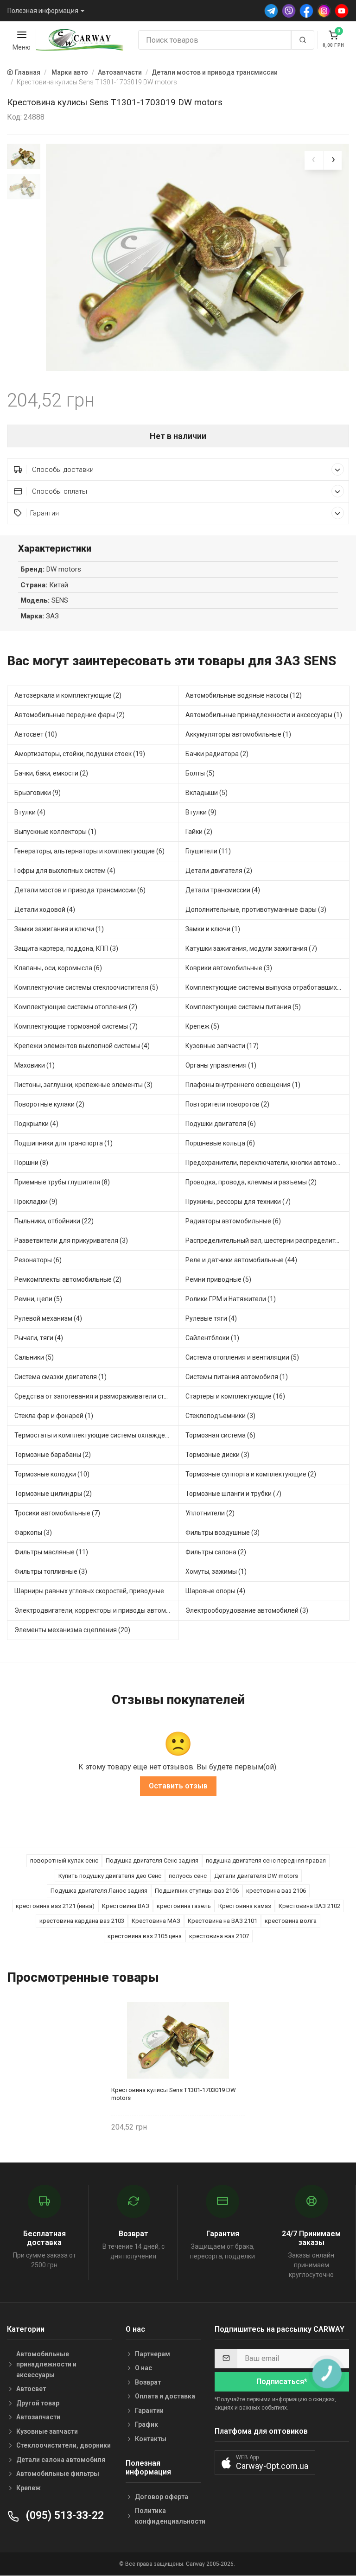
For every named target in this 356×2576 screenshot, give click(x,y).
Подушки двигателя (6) (221, 1124)
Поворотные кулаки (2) (49, 1104)
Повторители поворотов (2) (227, 1104)
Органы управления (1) (221, 1065)
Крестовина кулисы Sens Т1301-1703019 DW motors (174, 2094)
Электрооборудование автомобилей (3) (247, 1610)
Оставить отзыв (178, 1786)
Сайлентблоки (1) (212, 1338)
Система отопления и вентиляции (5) (242, 1357)
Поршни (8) (31, 1163)
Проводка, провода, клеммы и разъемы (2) (251, 1182)
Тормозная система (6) (220, 1435)
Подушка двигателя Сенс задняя (152, 1860)
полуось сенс (188, 1876)
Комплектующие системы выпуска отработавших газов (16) (267, 987)
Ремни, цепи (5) (38, 1299)
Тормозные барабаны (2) (53, 1455)
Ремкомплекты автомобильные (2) (68, 1279)
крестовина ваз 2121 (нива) (55, 1906)
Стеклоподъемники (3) (220, 1416)
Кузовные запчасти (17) (222, 1046)
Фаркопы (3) (33, 1533)
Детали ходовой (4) (45, 910)
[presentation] (314, 160)
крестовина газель (184, 1906)
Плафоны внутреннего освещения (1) (243, 1085)
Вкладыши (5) (207, 793)
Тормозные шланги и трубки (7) (233, 1494)
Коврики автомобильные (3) (229, 968)
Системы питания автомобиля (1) (237, 1377)
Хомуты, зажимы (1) (216, 1571)
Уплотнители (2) (210, 1513)
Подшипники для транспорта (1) (64, 1143)
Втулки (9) (201, 812)
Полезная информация (43, 11)
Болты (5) (200, 773)
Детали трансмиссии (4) (223, 890)
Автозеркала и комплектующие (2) (68, 695)
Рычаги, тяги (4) (39, 1338)
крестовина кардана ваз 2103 (82, 1921)
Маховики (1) (35, 1065)
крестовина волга (291, 1921)
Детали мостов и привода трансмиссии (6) (80, 890)
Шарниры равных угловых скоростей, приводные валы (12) (96, 1591)
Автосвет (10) (36, 734)
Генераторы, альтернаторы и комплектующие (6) (89, 851)
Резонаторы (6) (38, 1260)
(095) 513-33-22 (64, 2516)
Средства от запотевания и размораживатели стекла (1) (96, 1396)
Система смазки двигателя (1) (60, 1377)
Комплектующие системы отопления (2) (76, 1007)
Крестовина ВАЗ (126, 1906)
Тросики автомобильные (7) (57, 1513)
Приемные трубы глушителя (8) (62, 1182)
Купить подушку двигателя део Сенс (110, 1876)
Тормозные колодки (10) (52, 1474)
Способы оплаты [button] (59, 491)
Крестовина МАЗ (156, 1921)
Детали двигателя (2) (219, 871)
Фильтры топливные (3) (51, 1571)
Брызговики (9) (38, 793)
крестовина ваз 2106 (276, 1891)
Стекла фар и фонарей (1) (54, 1416)
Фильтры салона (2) (216, 1552)
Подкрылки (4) (36, 1124)
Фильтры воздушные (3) (222, 1533)
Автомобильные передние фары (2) (70, 715)
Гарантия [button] (44, 513)
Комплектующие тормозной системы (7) (76, 1026)
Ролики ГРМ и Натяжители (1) (231, 1299)
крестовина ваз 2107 (219, 1936)
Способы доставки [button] (62, 470)
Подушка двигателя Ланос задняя (99, 1891)
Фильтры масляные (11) (51, 1552)
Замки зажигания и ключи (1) (59, 929)
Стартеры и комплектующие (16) (235, 1396)
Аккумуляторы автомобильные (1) (238, 734)
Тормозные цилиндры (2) (53, 1494)
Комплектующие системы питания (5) (243, 1007)
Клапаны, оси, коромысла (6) (58, 968)
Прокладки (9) (36, 1202)
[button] (265, 2463)
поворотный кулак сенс (64, 1860)
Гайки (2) (199, 832)
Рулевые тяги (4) (211, 1318)
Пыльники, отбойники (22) (54, 1221)
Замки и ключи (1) (213, 929)
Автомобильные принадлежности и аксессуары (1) (264, 715)
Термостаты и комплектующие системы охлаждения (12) (96, 1435)
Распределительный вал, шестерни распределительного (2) (267, 1240)
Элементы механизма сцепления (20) (72, 1630)
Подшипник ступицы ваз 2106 (197, 1891)
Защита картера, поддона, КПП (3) (66, 948)
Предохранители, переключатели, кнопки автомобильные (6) (267, 1163)
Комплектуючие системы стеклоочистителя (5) (86, 987)
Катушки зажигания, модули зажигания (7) (251, 948)
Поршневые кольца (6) (220, 1143)
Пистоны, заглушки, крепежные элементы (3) (83, 1085)
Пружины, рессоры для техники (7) (238, 1202)
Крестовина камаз (245, 1906)
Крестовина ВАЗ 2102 (309, 1906)
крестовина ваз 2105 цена (145, 1936)
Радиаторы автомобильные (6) (233, 1221)
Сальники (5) (34, 1357)
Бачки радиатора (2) (217, 754)
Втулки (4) (30, 812)
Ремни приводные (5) (218, 1279)
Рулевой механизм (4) (48, 1318)
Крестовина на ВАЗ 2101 (222, 1921)
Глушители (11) (208, 851)
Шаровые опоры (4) (215, 1591)
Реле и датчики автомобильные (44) (241, 1260)
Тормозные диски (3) (217, 1455)
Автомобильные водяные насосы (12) (244, 695)
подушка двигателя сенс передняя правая (266, 1860)
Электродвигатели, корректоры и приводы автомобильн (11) (96, 1610)
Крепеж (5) (202, 1026)
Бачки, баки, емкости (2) (51, 773)
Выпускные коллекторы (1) (55, 832)
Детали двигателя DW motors (256, 1876)
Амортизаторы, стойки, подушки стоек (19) (80, 754)
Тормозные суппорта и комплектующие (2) (251, 1474)
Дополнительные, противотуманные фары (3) (256, 910)
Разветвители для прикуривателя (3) (71, 1240)
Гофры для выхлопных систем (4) (65, 871)
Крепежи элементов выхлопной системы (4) (82, 1046)
